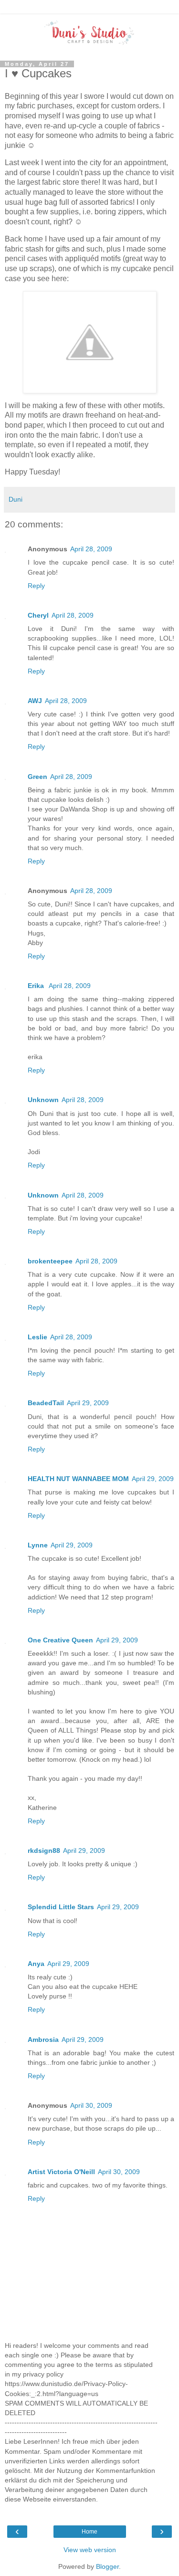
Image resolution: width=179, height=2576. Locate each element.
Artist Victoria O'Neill (61, 2172)
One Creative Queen (60, 1640)
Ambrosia (43, 2040)
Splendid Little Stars (61, 1907)
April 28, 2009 (91, 549)
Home (89, 2532)
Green (37, 777)
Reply (36, 586)
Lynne (38, 1545)
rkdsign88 (44, 1851)
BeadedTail (46, 1403)
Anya (36, 1964)
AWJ (35, 701)
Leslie (37, 1337)
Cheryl (38, 615)
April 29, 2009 (88, 1403)
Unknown (43, 1100)
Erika (37, 986)
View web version (90, 2550)
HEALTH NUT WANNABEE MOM (78, 1479)
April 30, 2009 (91, 2105)
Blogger (107, 2566)
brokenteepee (50, 1261)
